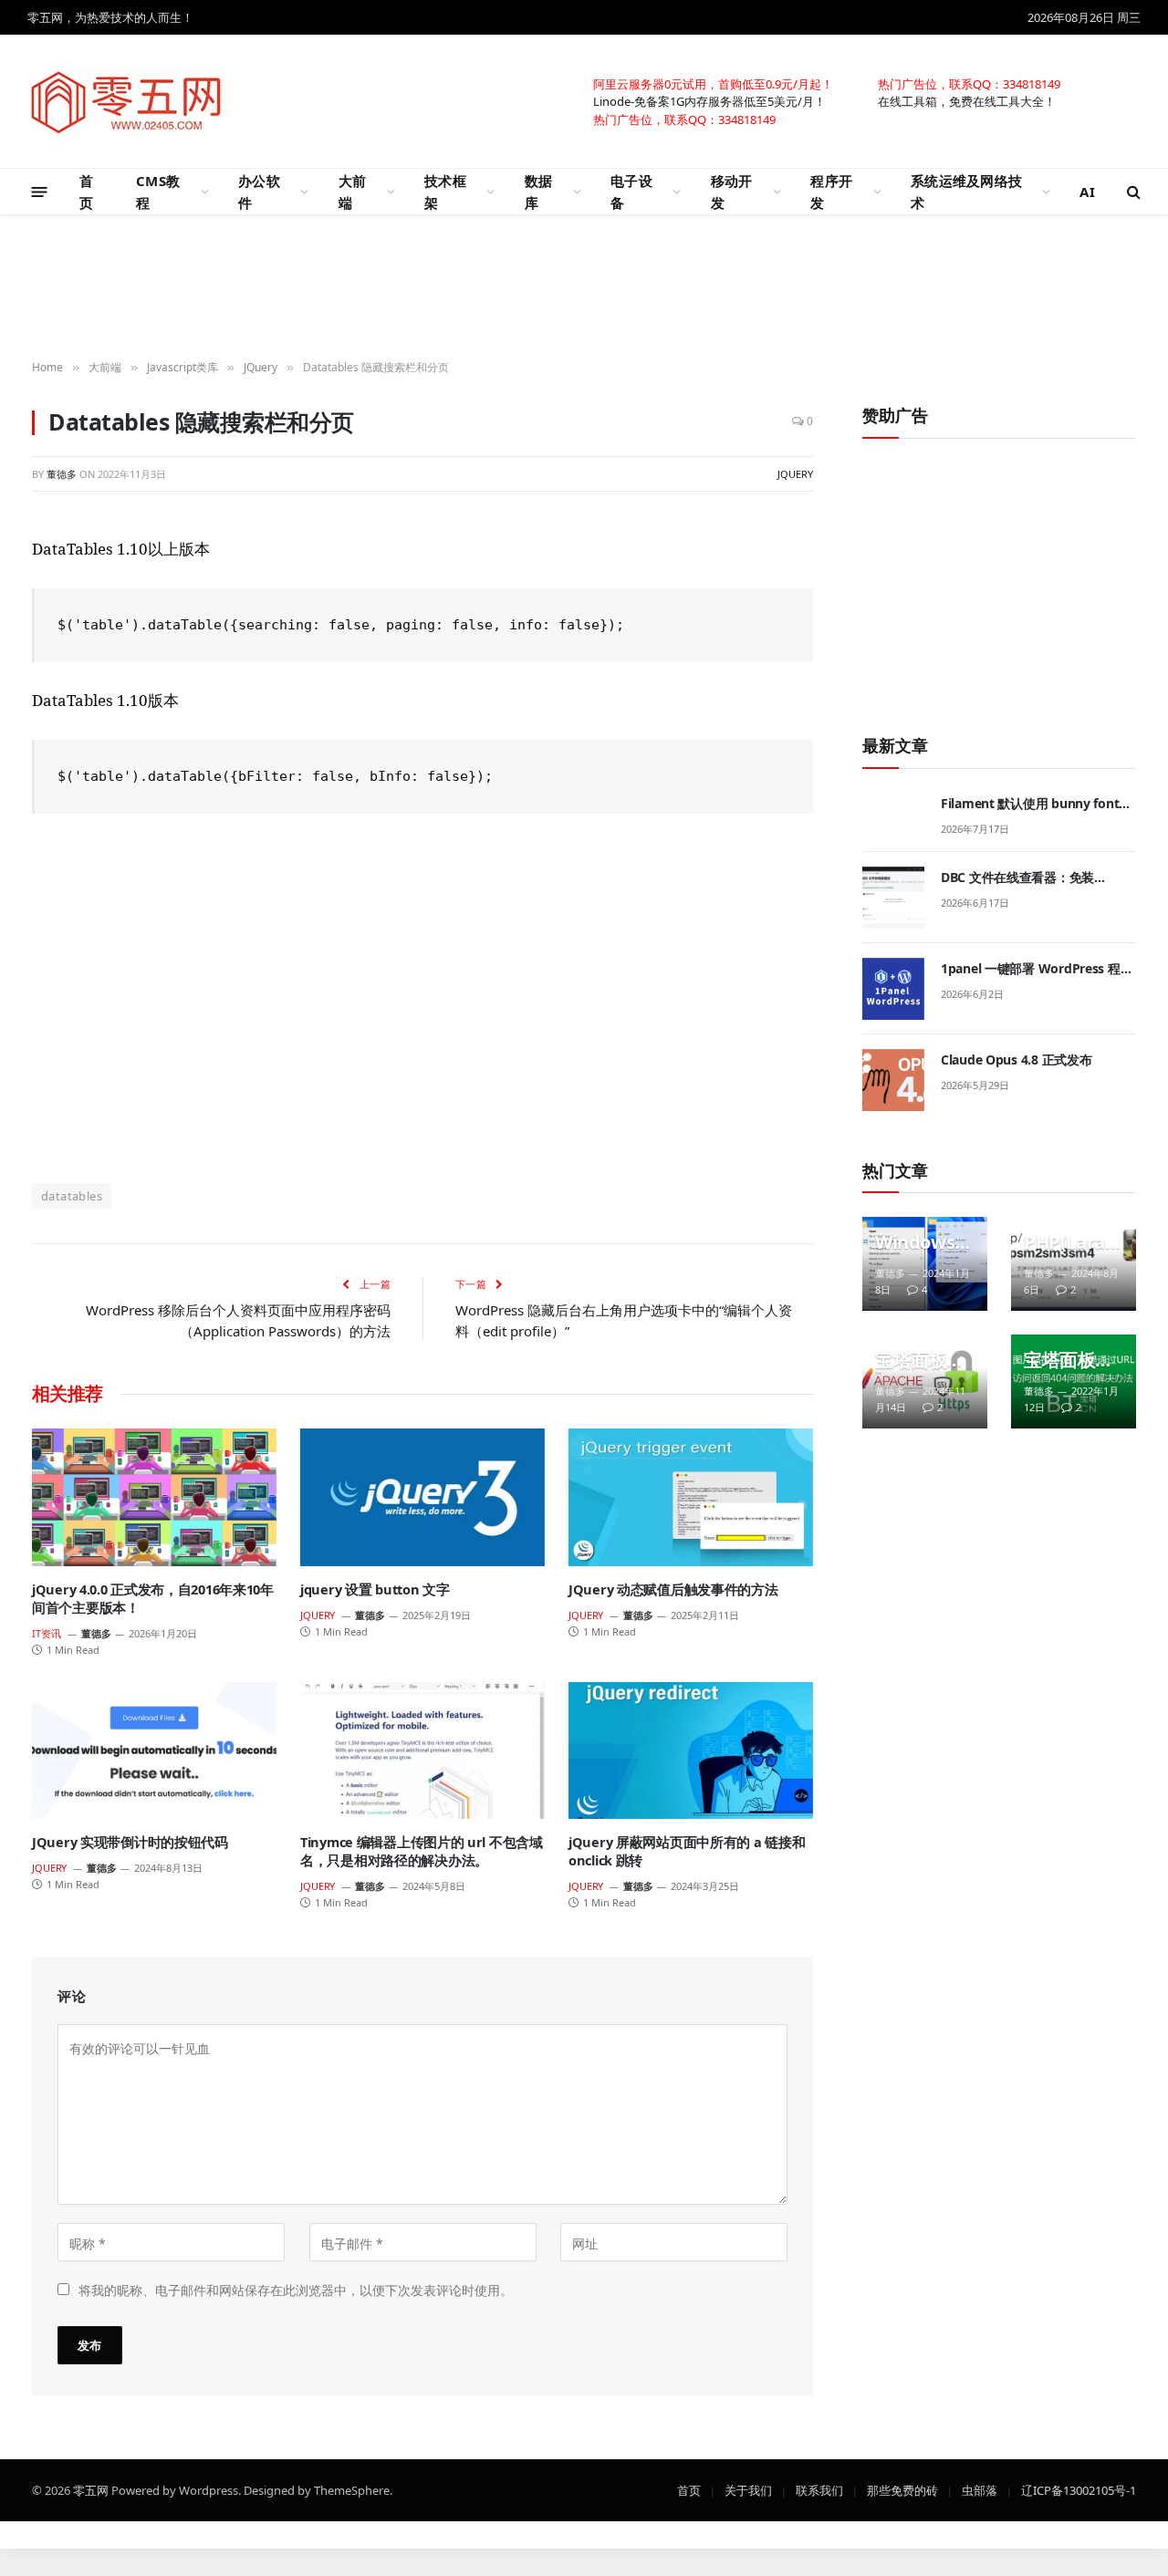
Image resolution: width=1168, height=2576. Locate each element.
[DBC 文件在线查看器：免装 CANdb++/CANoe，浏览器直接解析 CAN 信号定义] (893, 898)
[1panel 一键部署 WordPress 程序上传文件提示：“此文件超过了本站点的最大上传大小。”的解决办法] (893, 989)
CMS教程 (158, 192)
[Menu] (40, 191)
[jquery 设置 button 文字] (422, 1497)
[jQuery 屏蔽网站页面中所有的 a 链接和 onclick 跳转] (691, 1751)
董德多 (62, 473)
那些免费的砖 (902, 2489)
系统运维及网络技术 (966, 192)
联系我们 (819, 2489)
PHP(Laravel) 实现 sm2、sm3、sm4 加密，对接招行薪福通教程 (1069, 1242)
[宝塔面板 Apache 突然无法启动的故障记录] (925, 1381)
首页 (86, 192)
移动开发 (732, 192)
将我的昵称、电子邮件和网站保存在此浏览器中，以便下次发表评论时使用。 (296, 2289)
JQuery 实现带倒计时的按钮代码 (130, 1842)
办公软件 (259, 192)
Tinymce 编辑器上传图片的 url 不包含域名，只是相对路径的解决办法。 (422, 1851)
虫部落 (980, 2489)
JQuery (795, 473)
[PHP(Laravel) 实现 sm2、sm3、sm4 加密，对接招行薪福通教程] (1074, 1264)
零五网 (91, 2489)
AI (1087, 192)
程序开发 (831, 192)
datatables (72, 1196)
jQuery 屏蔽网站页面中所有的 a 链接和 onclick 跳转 (687, 1851)
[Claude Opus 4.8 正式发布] (893, 1080)
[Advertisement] (584, 288)
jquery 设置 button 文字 (375, 1589)
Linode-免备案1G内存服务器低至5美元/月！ (709, 100)
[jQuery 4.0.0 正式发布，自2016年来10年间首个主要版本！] (154, 1497)
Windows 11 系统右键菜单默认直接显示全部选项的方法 (923, 1242)
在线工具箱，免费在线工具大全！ (967, 100)
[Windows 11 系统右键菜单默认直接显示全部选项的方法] (925, 1264)
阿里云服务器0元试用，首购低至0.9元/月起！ (713, 83)
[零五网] (127, 101)
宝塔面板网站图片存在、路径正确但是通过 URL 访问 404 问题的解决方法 (1069, 1360)
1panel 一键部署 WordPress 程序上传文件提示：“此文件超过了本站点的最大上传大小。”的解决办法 (1038, 969)
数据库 (539, 192)
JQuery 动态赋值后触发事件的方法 (673, 1589)
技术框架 (445, 192)
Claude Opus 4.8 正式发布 (1016, 1059)
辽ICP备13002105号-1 (1079, 2489)
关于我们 (748, 2489)
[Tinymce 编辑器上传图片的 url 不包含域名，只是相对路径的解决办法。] (422, 1751)
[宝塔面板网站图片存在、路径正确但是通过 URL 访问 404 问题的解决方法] (1074, 1381)
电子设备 (631, 192)
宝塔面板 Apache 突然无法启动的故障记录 (920, 1360)
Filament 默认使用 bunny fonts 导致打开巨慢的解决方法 (1033, 804)
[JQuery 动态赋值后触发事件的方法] (691, 1497)
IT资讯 (47, 1633)
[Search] (1132, 192)
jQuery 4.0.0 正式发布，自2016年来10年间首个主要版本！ (153, 1599)
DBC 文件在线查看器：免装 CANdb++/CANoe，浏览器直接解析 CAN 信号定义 (1036, 878)
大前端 (353, 192)
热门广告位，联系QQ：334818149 (969, 83)
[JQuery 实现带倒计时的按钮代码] (154, 1751)
